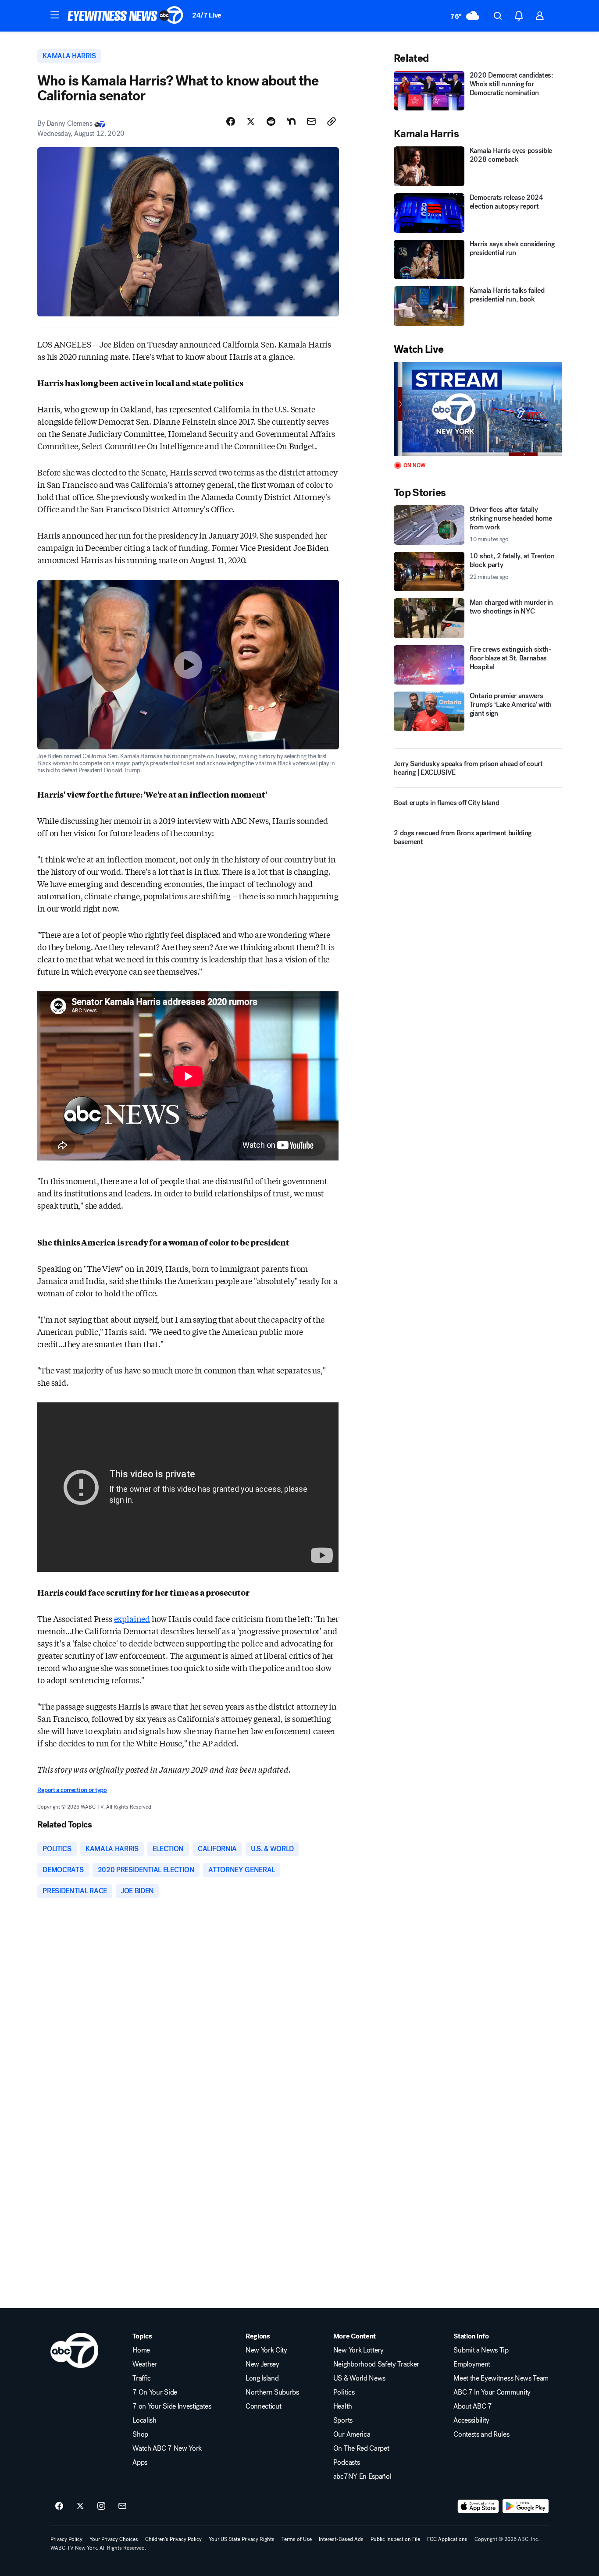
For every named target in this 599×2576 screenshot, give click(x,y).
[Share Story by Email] (311, 121)
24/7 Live (207, 15)
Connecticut (263, 2406)
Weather (145, 2364)
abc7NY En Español (362, 2477)
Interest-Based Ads (341, 2539)
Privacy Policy (66, 2539)
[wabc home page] (74, 2350)
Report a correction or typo (72, 1790)
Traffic (142, 2378)
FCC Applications (447, 2539)
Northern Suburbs (272, 2392)
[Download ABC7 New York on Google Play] (526, 2506)
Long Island (262, 2378)
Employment (472, 2364)
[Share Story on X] (251, 121)
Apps (140, 2462)
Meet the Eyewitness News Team (501, 2378)
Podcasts (346, 2462)
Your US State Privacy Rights (242, 2539)
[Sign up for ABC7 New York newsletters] (122, 2506)
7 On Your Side (155, 2392)
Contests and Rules (481, 2434)
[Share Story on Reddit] (271, 121)
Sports (343, 2420)
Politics (344, 2392)
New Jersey (262, 2364)
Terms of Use (297, 2539)
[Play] (478, 409)
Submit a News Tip (481, 2350)
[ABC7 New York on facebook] (59, 2506)
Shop (140, 2434)
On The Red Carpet (361, 2448)
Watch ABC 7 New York (167, 2448)
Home (141, 2350)
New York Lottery (358, 2350)
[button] (55, 15)
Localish (144, 2420)
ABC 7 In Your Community (492, 2392)
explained (132, 1618)
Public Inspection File (395, 2539)
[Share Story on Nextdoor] (291, 121)
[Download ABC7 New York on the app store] (478, 2506)
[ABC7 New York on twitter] (80, 2506)
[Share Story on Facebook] (231, 121)
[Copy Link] (332, 121)
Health (343, 2406)
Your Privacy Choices (114, 2539)
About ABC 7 (472, 2406)
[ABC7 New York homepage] (125, 16)
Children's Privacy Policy (173, 2539)
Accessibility (471, 2420)
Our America (352, 2434)
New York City (266, 2350)
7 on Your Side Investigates (172, 2406)
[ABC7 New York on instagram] (101, 2506)
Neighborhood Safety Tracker (376, 2364)
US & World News (359, 2378)
